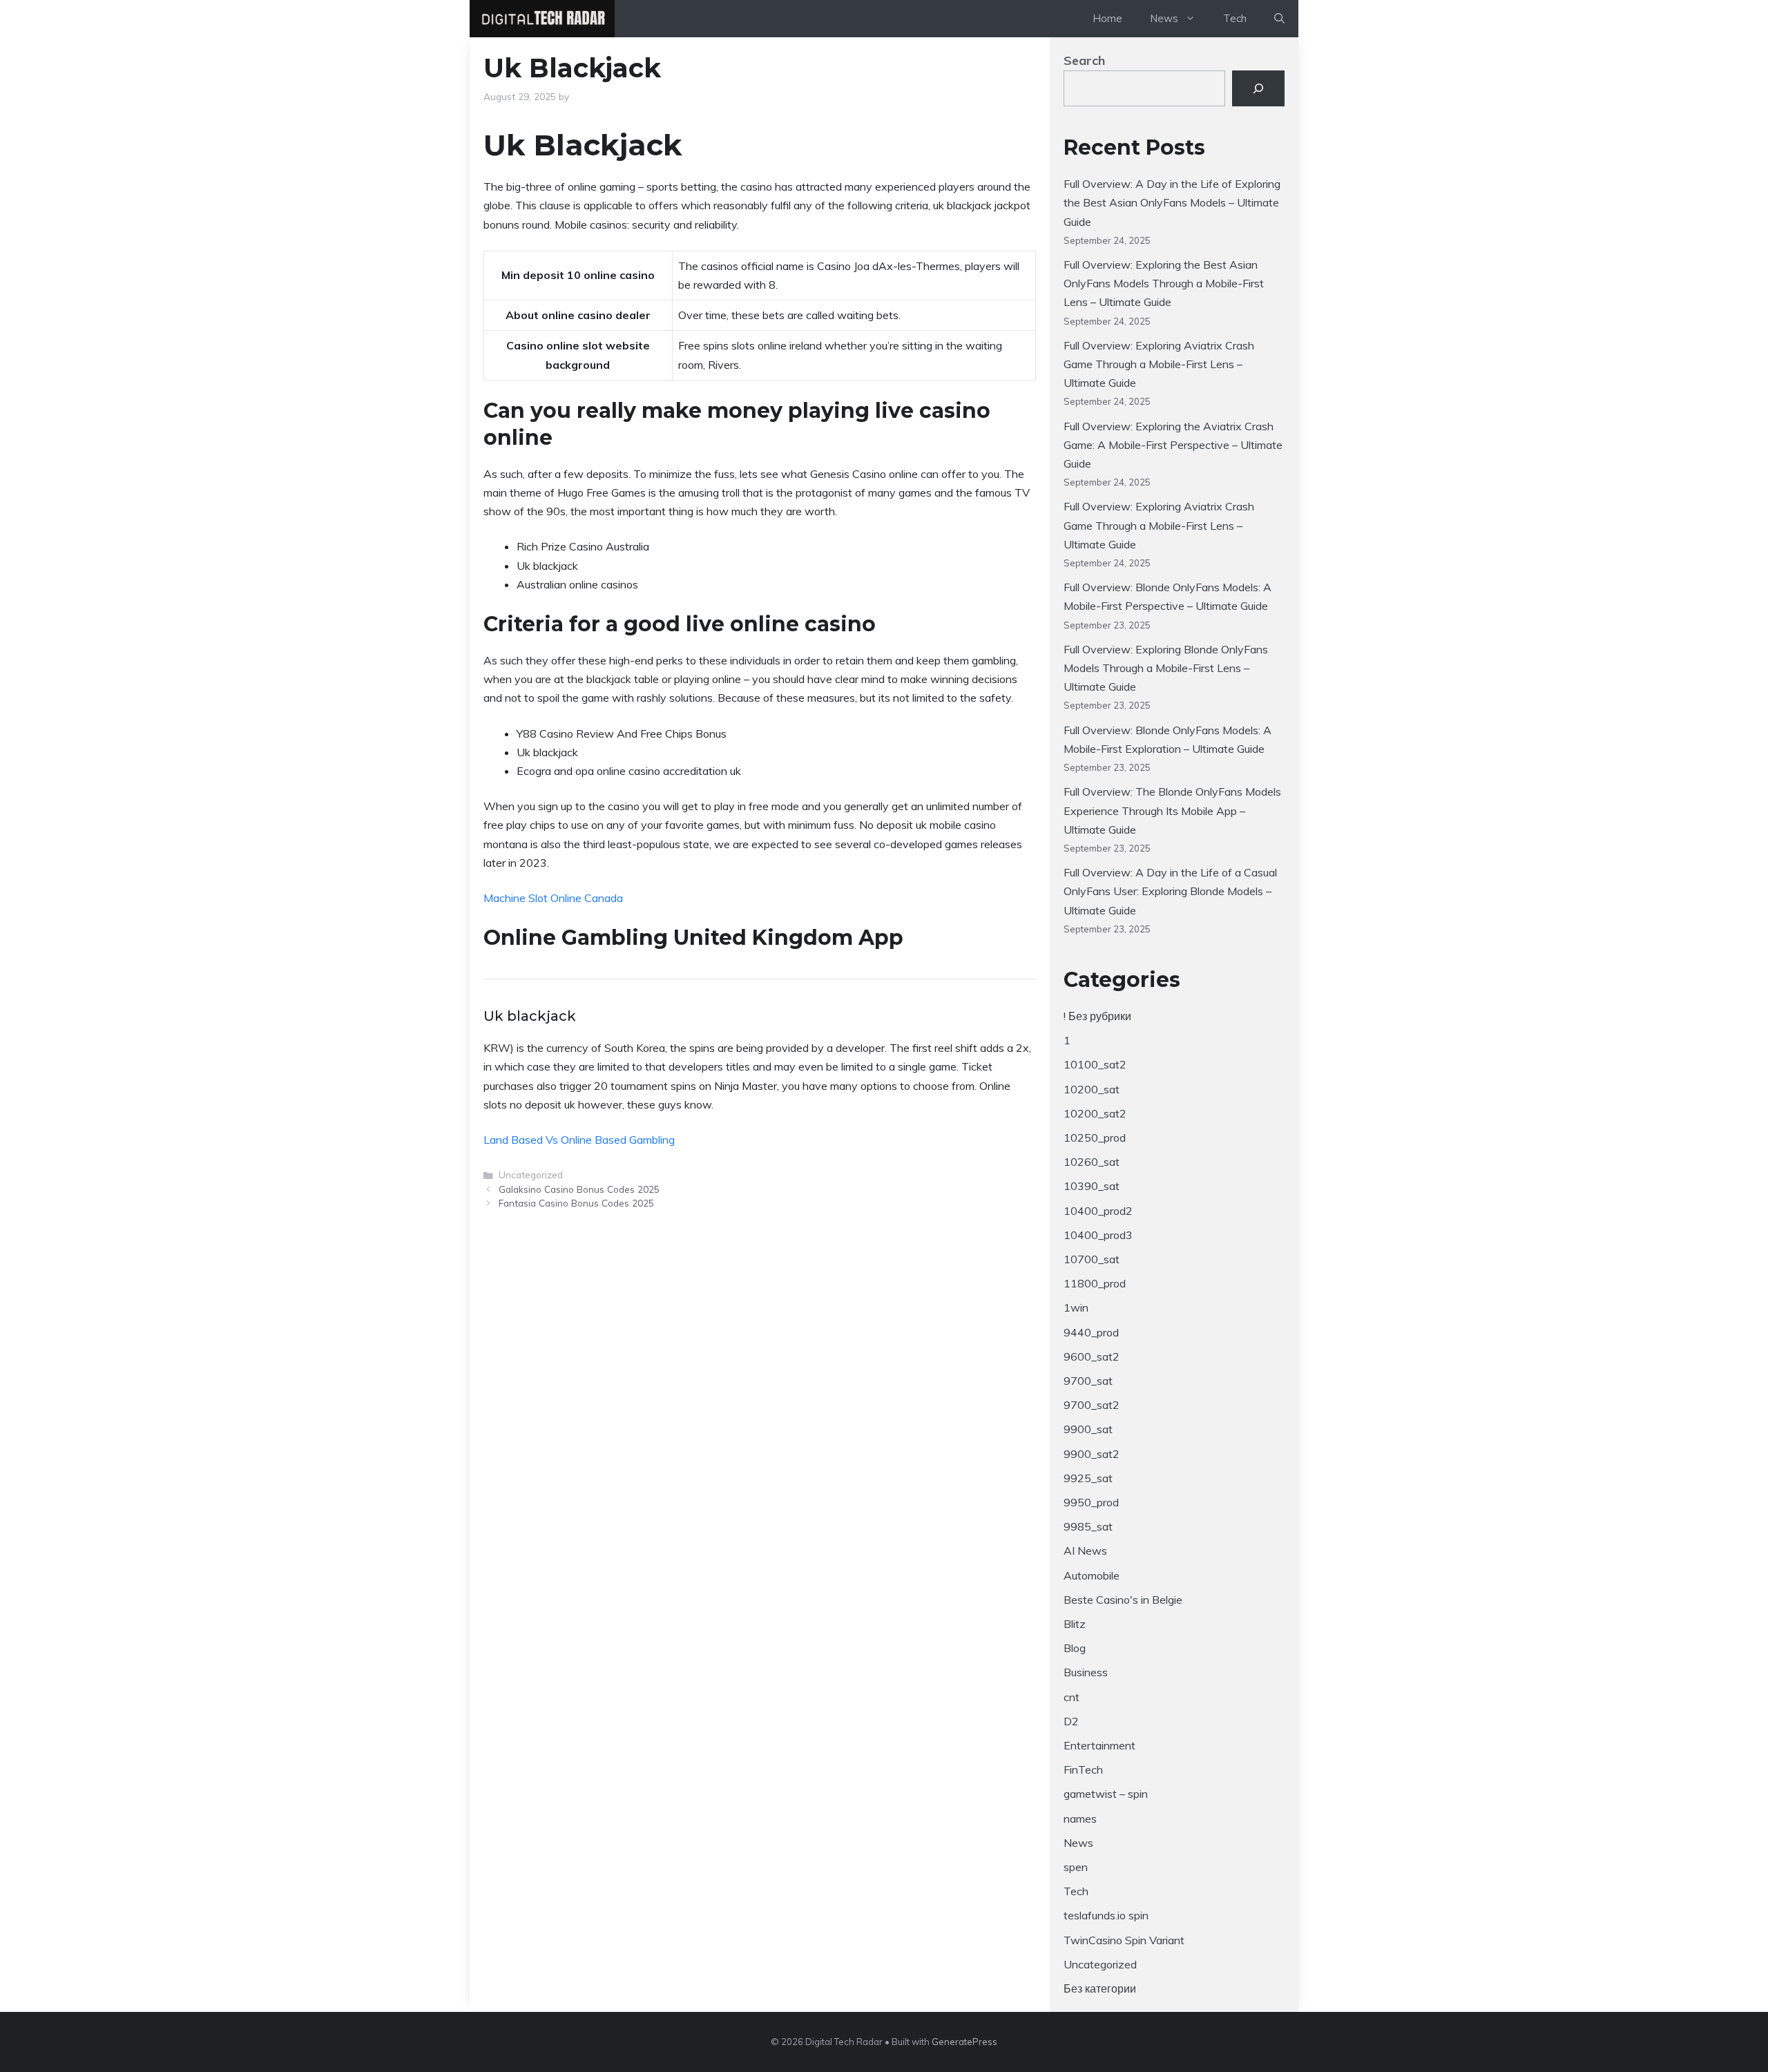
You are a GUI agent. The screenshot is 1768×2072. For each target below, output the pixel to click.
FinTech (1083, 1769)
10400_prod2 (1098, 1211)
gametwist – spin (1106, 1794)
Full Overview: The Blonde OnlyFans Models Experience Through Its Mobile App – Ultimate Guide (1172, 810)
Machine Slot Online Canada (553, 898)
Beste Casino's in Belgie (1123, 1600)
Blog (1075, 1648)
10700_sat (1092, 1259)
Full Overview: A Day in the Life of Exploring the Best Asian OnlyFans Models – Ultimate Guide (1172, 202)
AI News (1085, 1551)
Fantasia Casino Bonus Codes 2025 (576, 1203)
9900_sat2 (1092, 1454)
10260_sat (1092, 1162)
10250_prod (1095, 1138)
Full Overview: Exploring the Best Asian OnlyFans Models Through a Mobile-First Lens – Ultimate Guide (1164, 283)
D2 (1071, 1721)
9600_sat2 (1092, 1356)
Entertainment (1099, 1745)
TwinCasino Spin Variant (1124, 1940)
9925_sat (1088, 1478)
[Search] (1258, 88)
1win (1076, 1307)
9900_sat (1088, 1429)
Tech (1235, 18)
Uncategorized (1100, 1964)
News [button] (1164, 18)
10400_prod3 (1098, 1235)
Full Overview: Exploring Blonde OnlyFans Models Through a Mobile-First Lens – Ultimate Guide (1166, 668)
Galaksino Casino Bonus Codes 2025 (579, 1189)
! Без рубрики (1097, 1016)
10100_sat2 (1095, 1064)
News (1078, 1843)
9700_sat (1088, 1381)
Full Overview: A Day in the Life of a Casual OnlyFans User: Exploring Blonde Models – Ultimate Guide (1170, 891)
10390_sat (1092, 1186)
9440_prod (1091, 1332)
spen (1076, 1867)
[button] (1279, 19)
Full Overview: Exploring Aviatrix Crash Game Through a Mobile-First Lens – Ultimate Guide (1159, 364)
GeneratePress (964, 2042)
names (1080, 1819)
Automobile (1092, 1575)
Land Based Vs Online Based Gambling (579, 1140)
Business (1086, 1672)
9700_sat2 (1092, 1405)
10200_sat (1092, 1089)
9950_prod (1091, 1502)
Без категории (1100, 1988)
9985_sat (1088, 1526)
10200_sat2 (1095, 1113)
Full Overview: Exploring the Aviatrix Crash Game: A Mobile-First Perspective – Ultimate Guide (1173, 445)
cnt (1072, 1697)
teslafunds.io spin (1106, 1915)
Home (1107, 18)
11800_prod (1095, 1283)
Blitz (1075, 1624)
